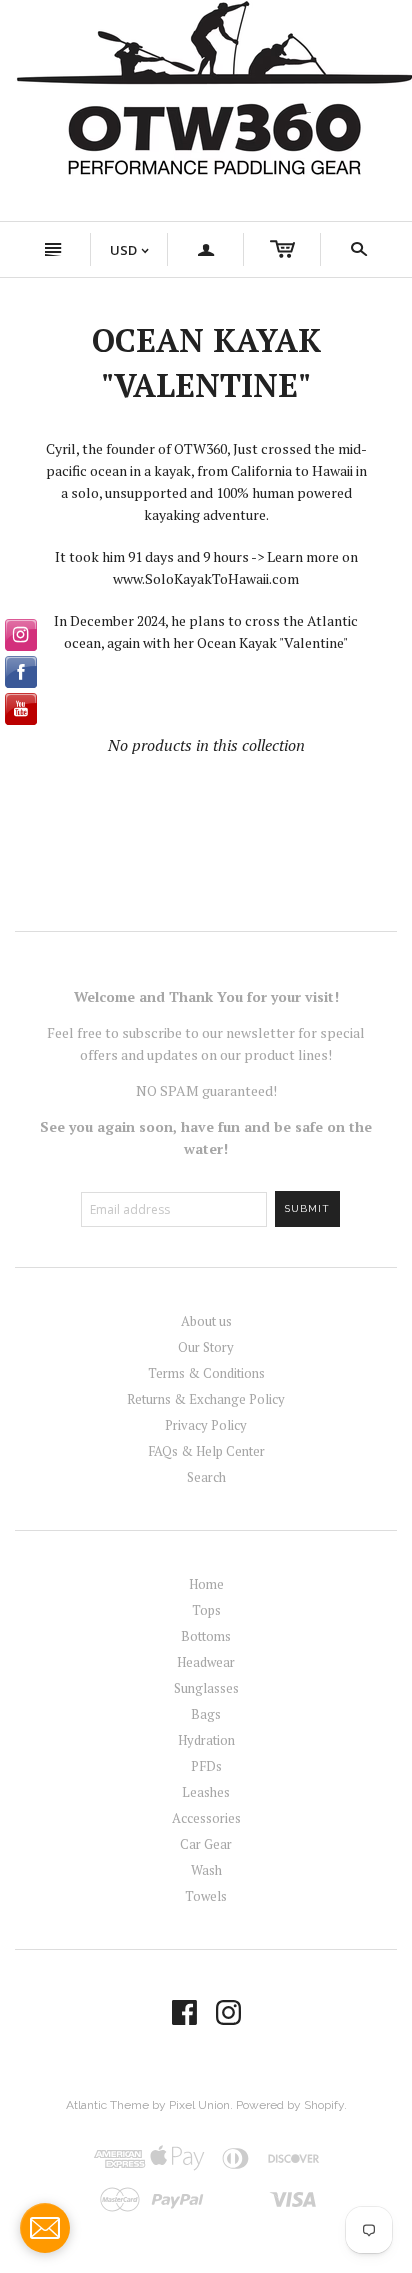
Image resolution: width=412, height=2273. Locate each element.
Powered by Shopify (290, 2105)
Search (206, 1477)
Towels (206, 1896)
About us (206, 1321)
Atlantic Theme (107, 2105)
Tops (206, 1610)
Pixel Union (199, 2105)
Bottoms (206, 1636)
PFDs (206, 1766)
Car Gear (206, 1844)
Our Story (206, 1347)
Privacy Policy (206, 1425)
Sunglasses (206, 1688)
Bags (206, 1714)
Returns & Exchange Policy (206, 1399)
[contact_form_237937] (45, 2228)
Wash (206, 1870)
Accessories (206, 1818)
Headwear (206, 1662)
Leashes (206, 1792)
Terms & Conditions (206, 1373)
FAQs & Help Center (206, 1451)
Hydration (206, 1740)
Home (206, 1584)
